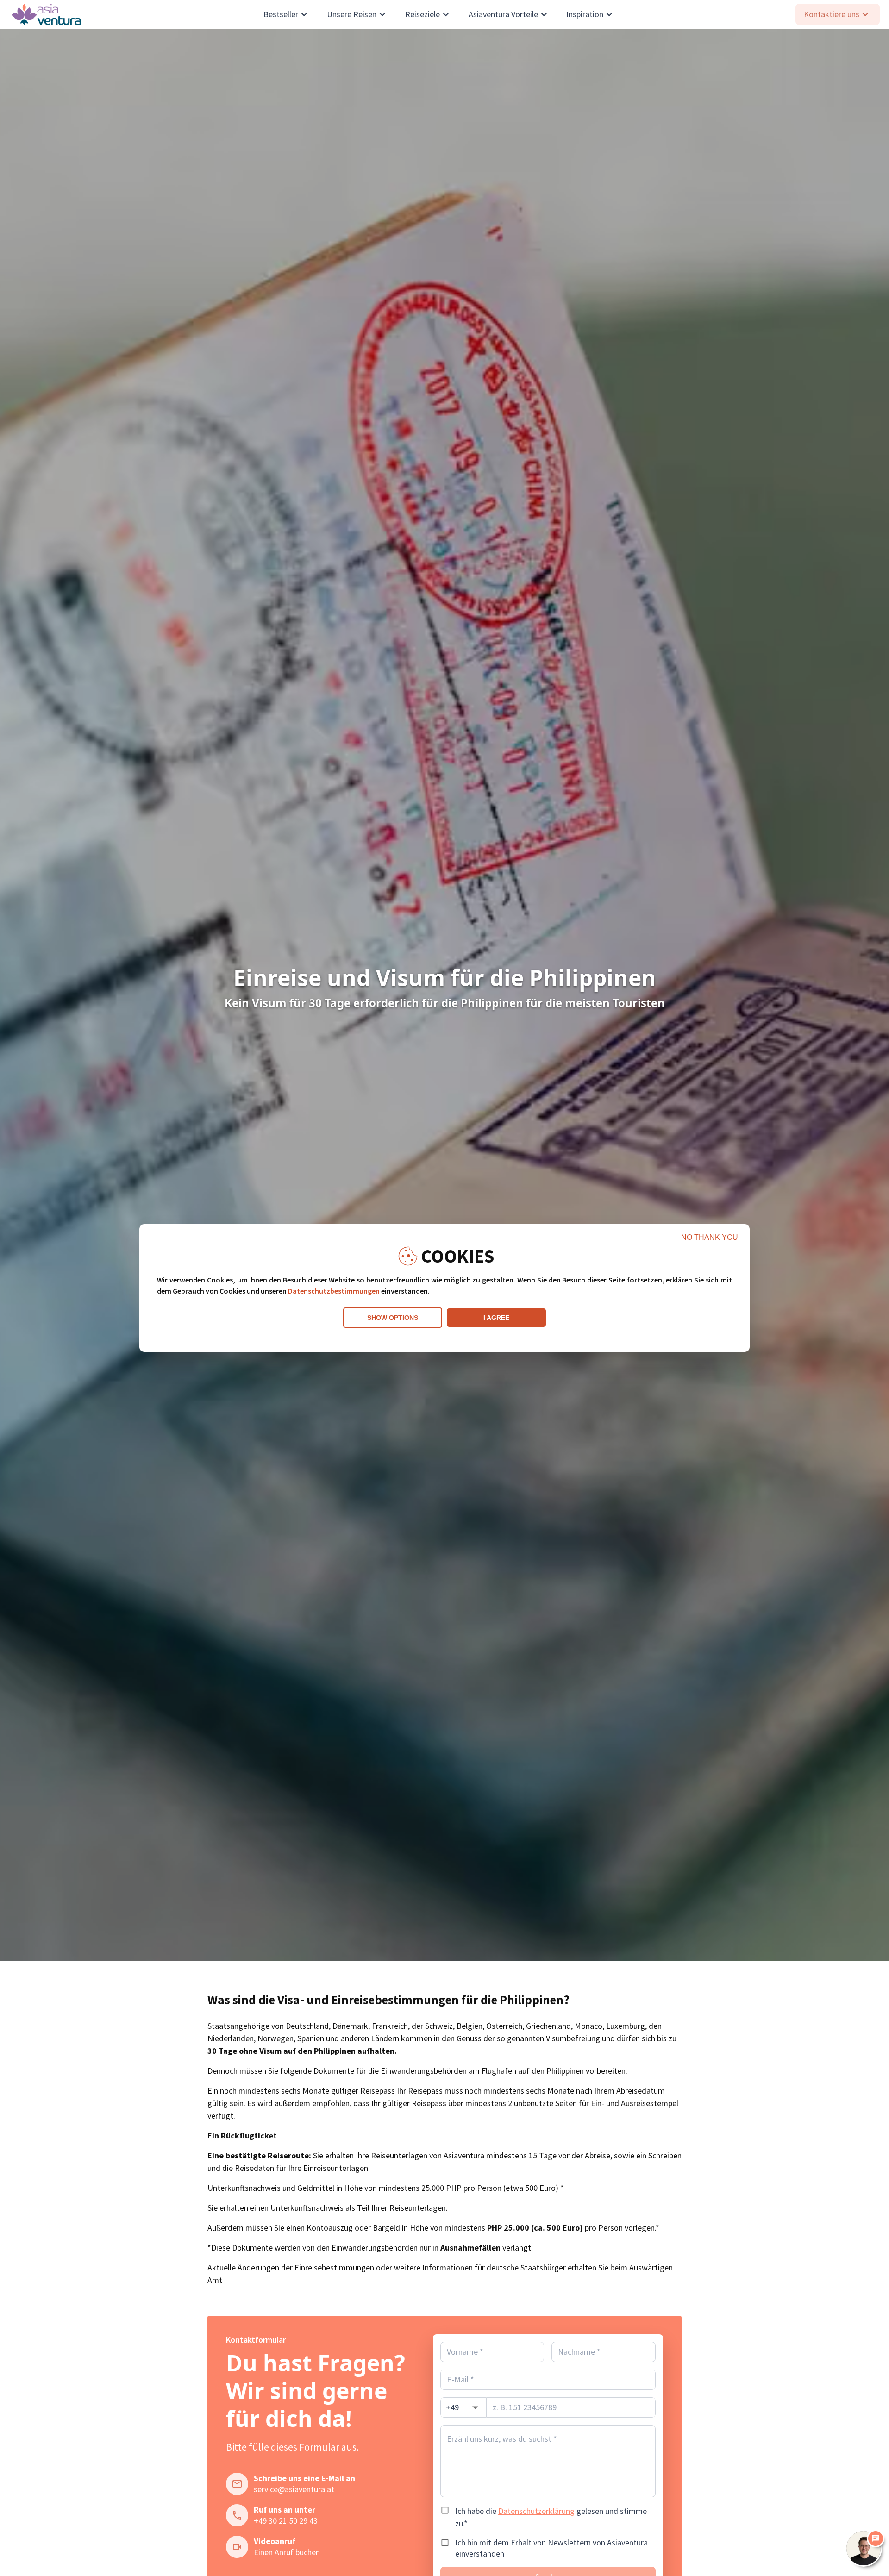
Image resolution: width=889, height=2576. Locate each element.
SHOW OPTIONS (393, 1318)
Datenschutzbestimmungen (334, 1291)
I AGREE (496, 1318)
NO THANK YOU (710, 1237)
